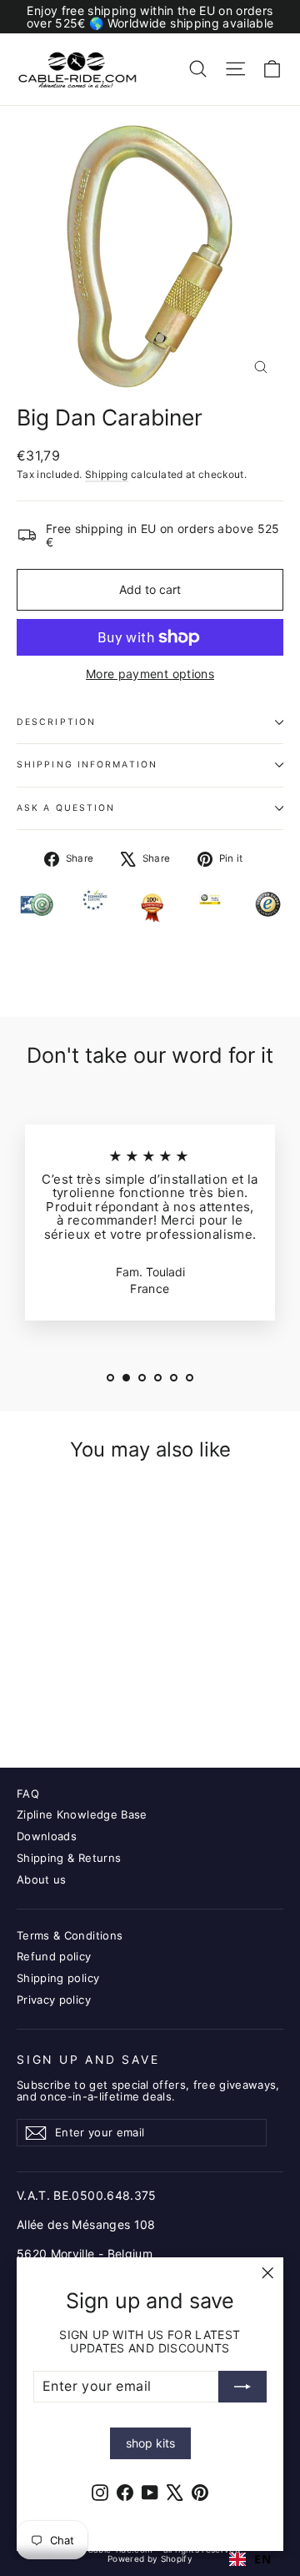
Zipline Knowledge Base (82, 1814)
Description (56, 722)
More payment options (150, 674)
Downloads (47, 1836)
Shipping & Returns (69, 1858)
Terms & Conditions (70, 1935)
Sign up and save (88, 2060)
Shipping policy (58, 1978)
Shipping (107, 474)
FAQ (28, 1794)
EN (262, 2559)
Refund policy (54, 1956)
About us (42, 1879)
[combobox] (250, 2559)
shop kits (150, 2443)
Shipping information (87, 765)
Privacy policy (54, 2000)
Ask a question (66, 808)
